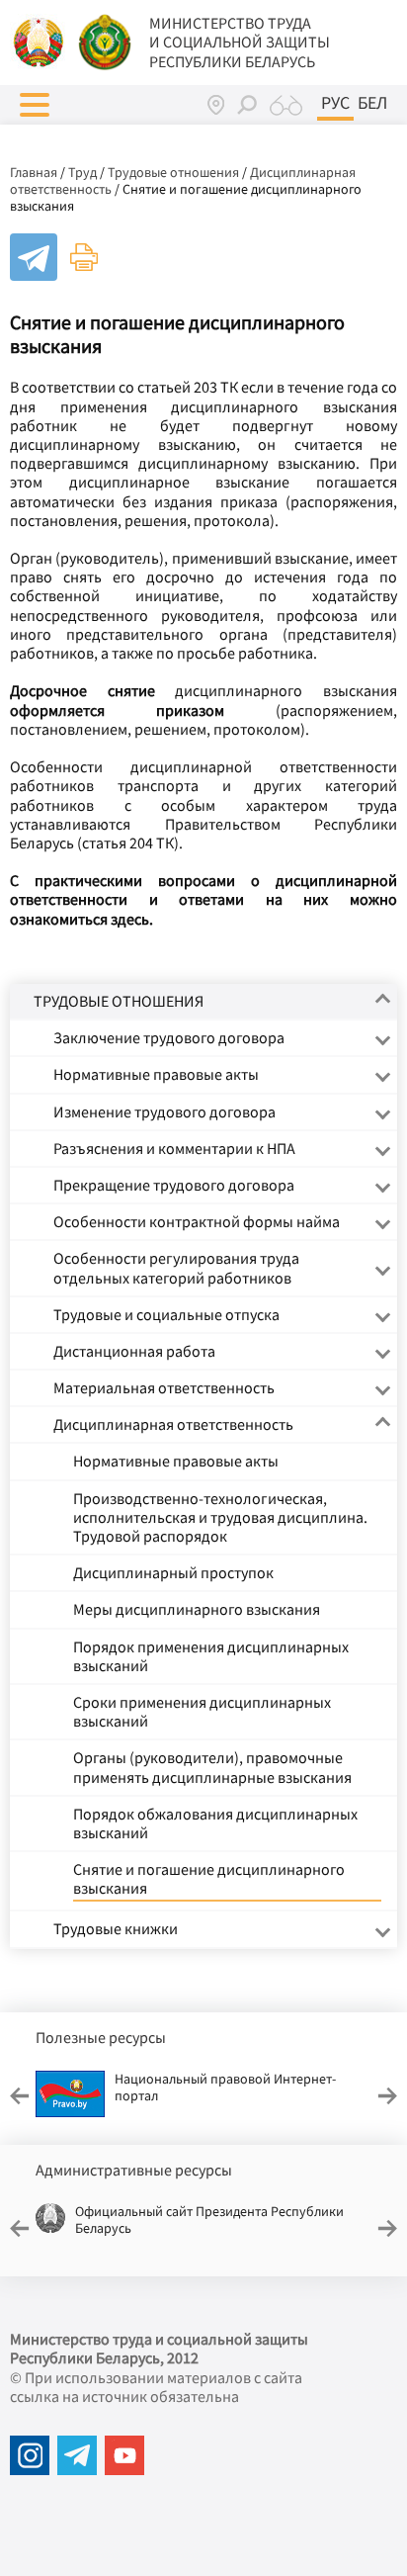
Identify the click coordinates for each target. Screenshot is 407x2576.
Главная (34, 172)
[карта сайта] (216, 104)
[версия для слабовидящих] (286, 105)
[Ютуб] (124, 2455)
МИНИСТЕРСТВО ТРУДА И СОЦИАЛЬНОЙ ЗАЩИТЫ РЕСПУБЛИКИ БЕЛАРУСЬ (240, 42)
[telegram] (77, 2455)
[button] (35, 105)
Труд (82, 172)
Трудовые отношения (173, 172)
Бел (372, 103)
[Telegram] (34, 257)
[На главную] (40, 41)
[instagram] (30, 2455)
